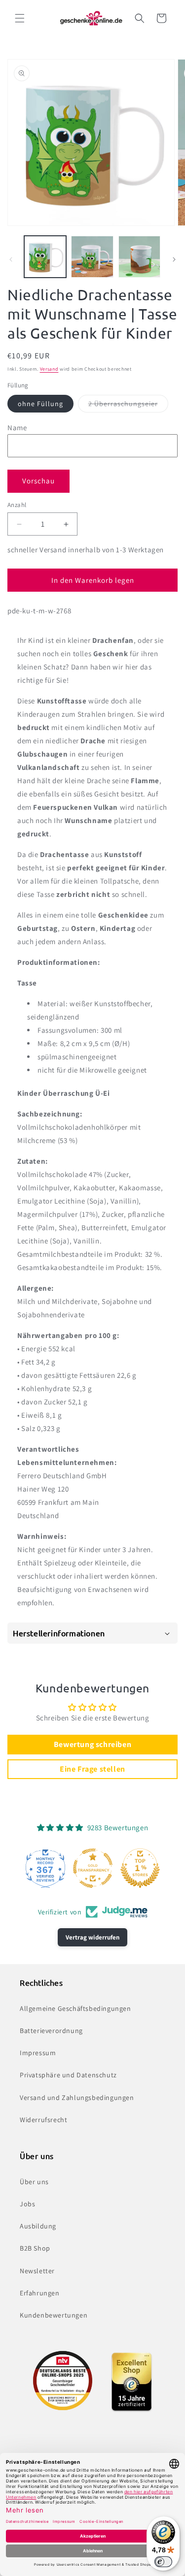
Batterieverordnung (51, 2031)
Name (17, 428)
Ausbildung (38, 2226)
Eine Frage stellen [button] (92, 1769)
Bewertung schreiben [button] (92, 1744)
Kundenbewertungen (54, 2315)
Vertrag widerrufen (92, 1937)
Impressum (38, 2053)
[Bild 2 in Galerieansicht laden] (92, 257)
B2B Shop (35, 2248)
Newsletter (37, 2271)
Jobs (27, 2204)
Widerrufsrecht (43, 2120)
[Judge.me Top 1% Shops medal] (140, 1868)
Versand (49, 369)
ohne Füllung (40, 404)
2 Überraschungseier (128, 406)
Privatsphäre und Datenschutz (68, 2075)
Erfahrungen (40, 2293)
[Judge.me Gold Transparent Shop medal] (93, 1868)
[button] (20, 18)
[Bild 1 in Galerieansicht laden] (45, 257)
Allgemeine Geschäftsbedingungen (75, 2008)
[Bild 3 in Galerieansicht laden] (139, 257)
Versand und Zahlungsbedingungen (77, 2098)
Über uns (34, 2182)
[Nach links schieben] (11, 259)
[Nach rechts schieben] (174, 259)
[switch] (163, 2562)
